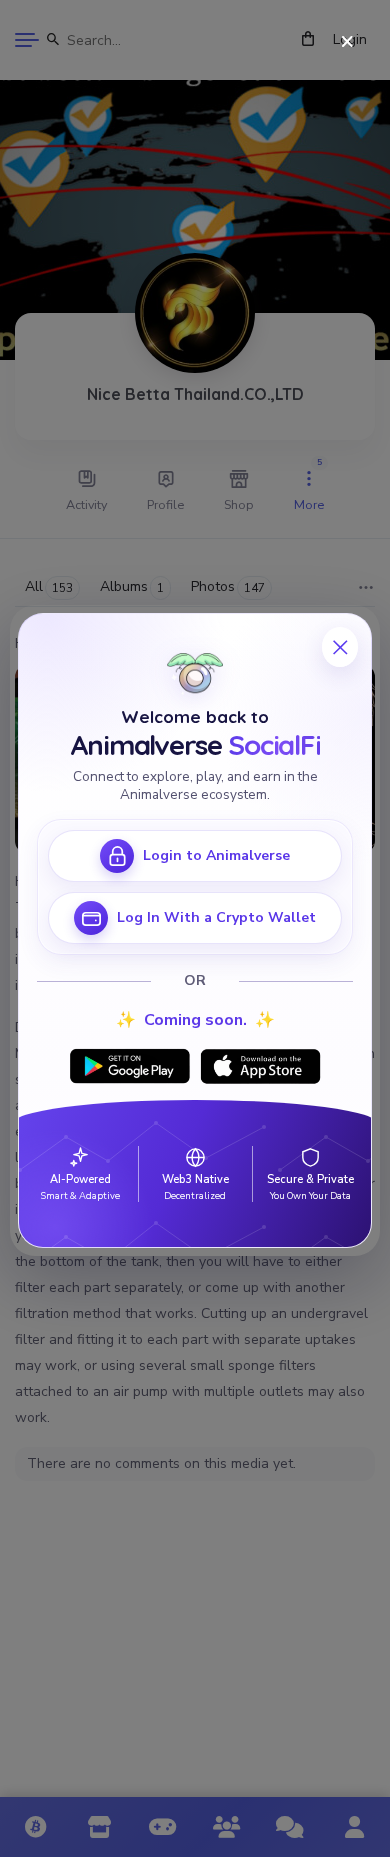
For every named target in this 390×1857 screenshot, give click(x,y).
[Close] (347, 42)
